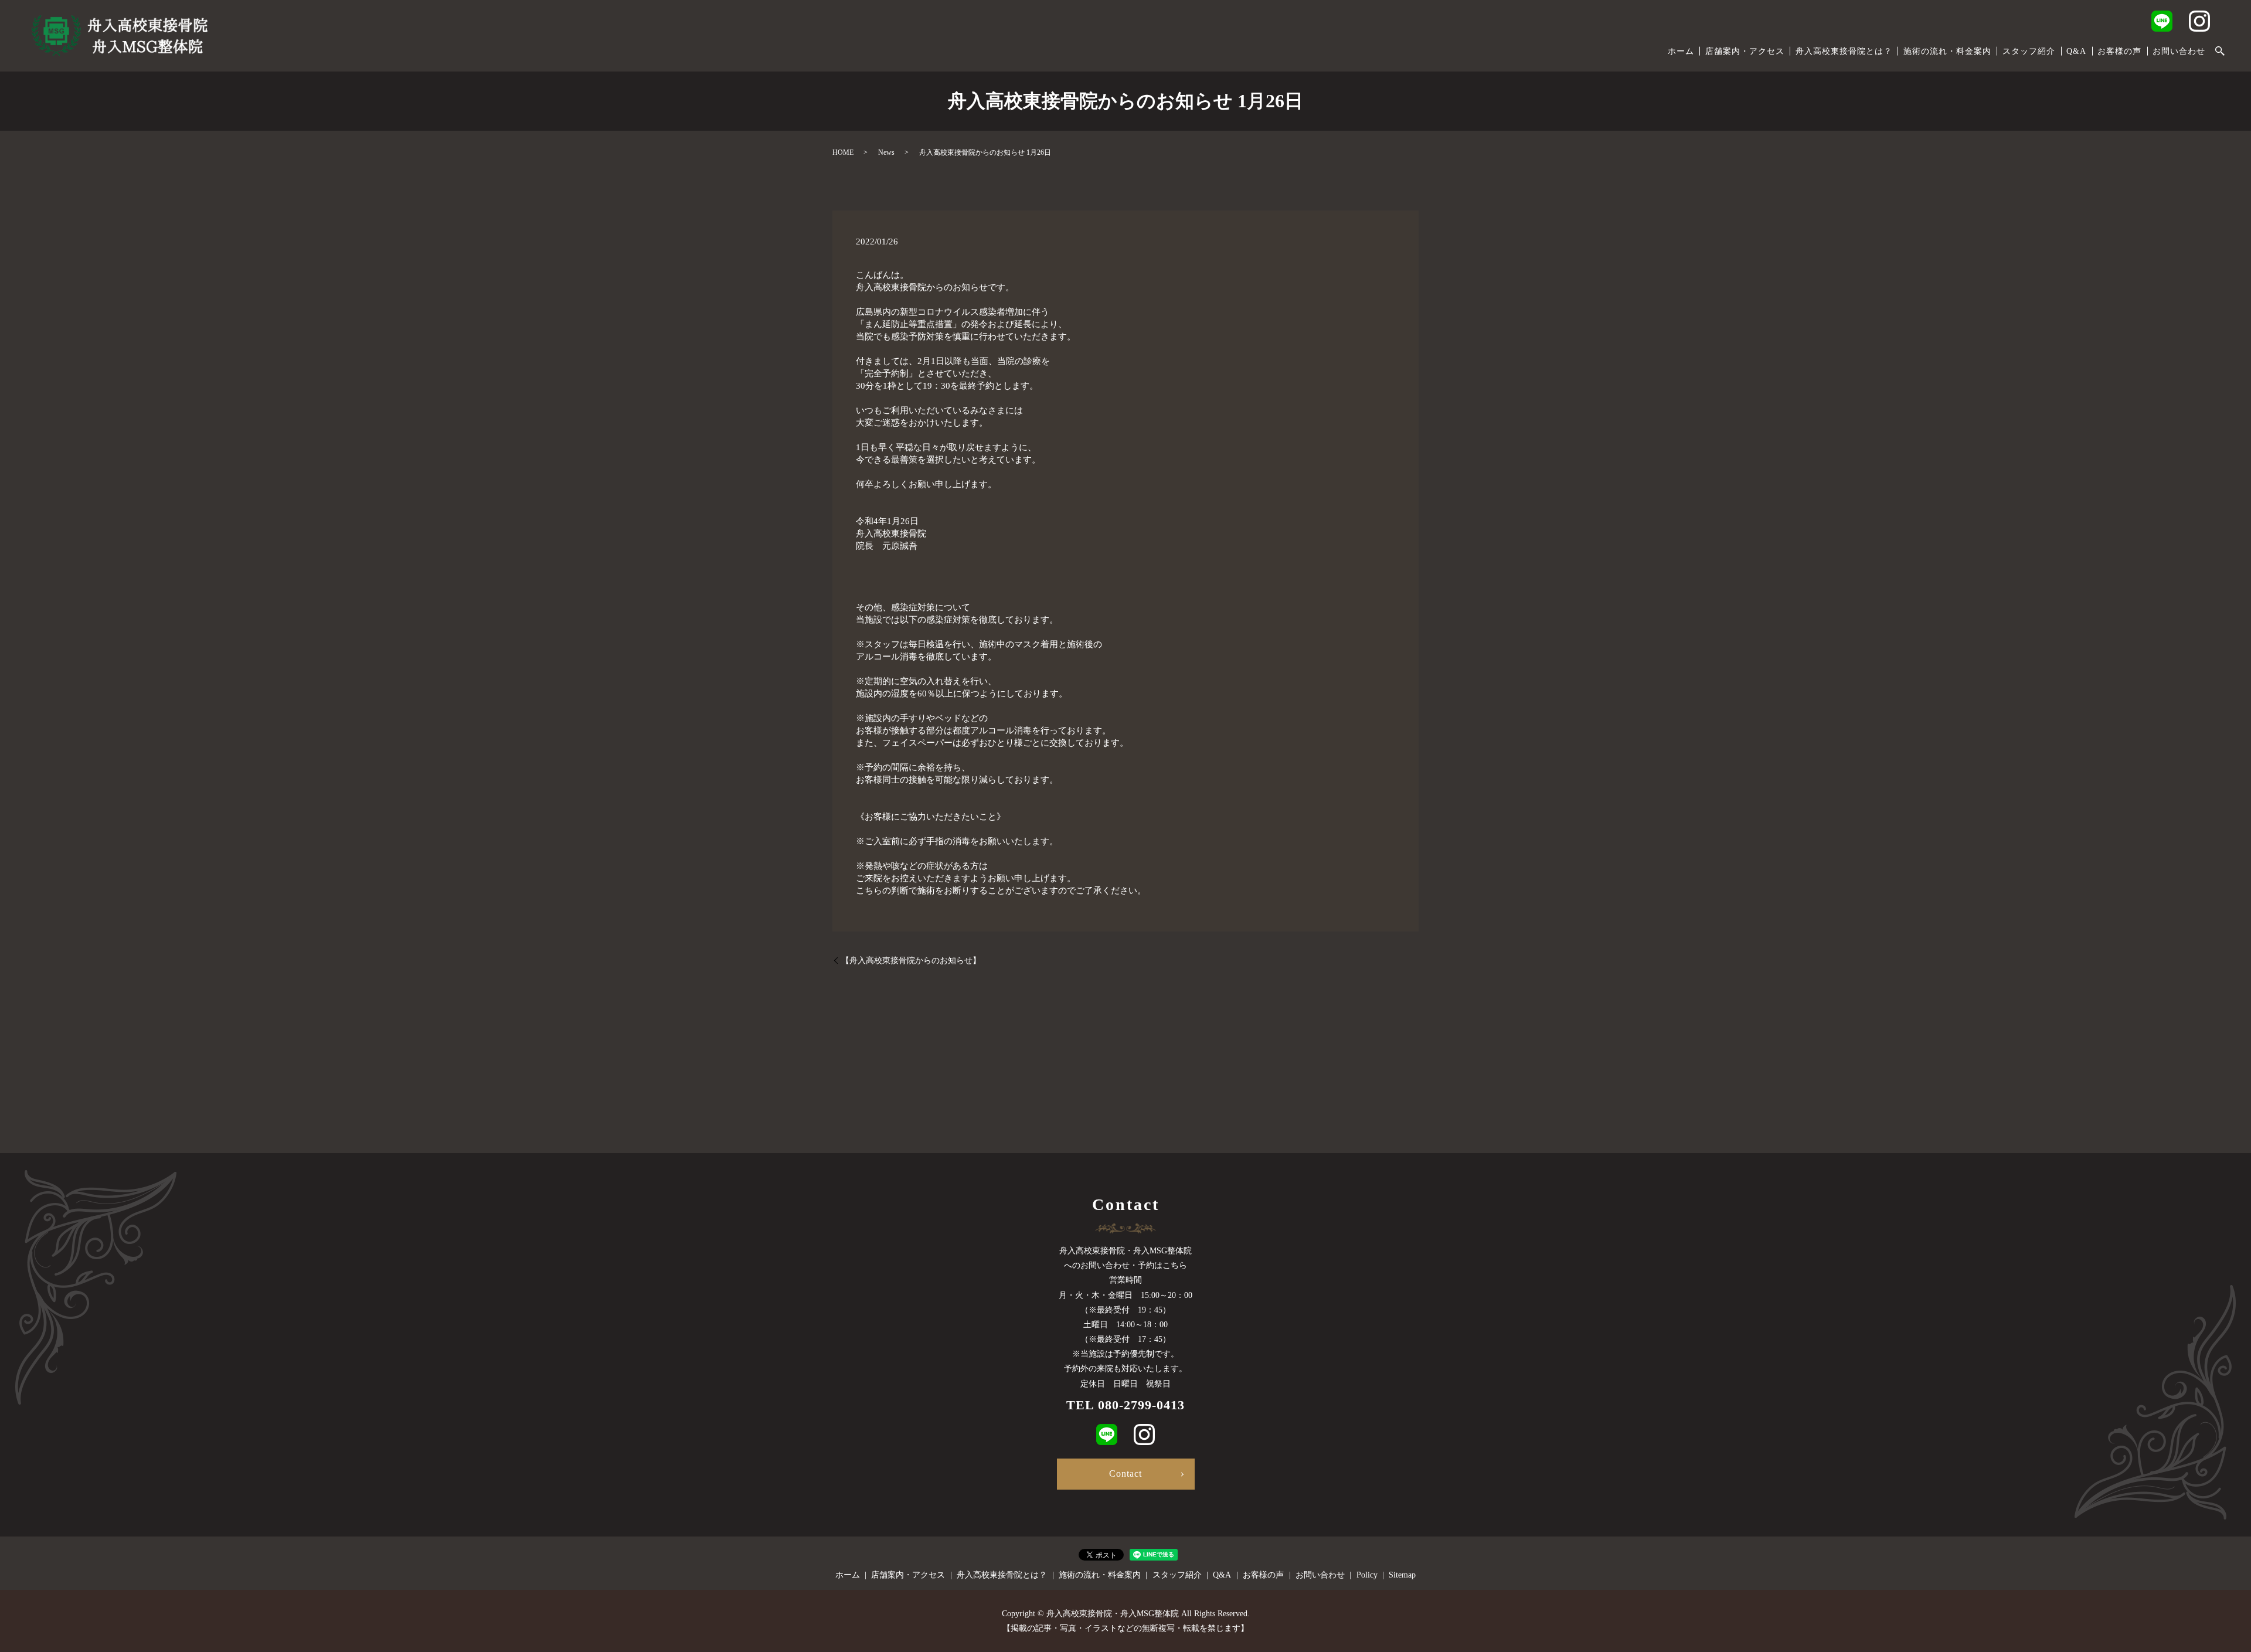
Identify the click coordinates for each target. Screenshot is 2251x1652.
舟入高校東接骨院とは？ (1844, 51)
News (886, 152)
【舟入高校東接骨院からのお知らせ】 (911, 961)
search (2220, 52)
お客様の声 (2119, 51)
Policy (1367, 1575)
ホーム (1681, 51)
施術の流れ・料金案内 (1947, 51)
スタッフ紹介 (2029, 51)
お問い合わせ (2179, 51)
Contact (1125, 1473)
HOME (843, 152)
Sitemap (1402, 1575)
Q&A (2076, 51)
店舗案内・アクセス (1745, 51)
